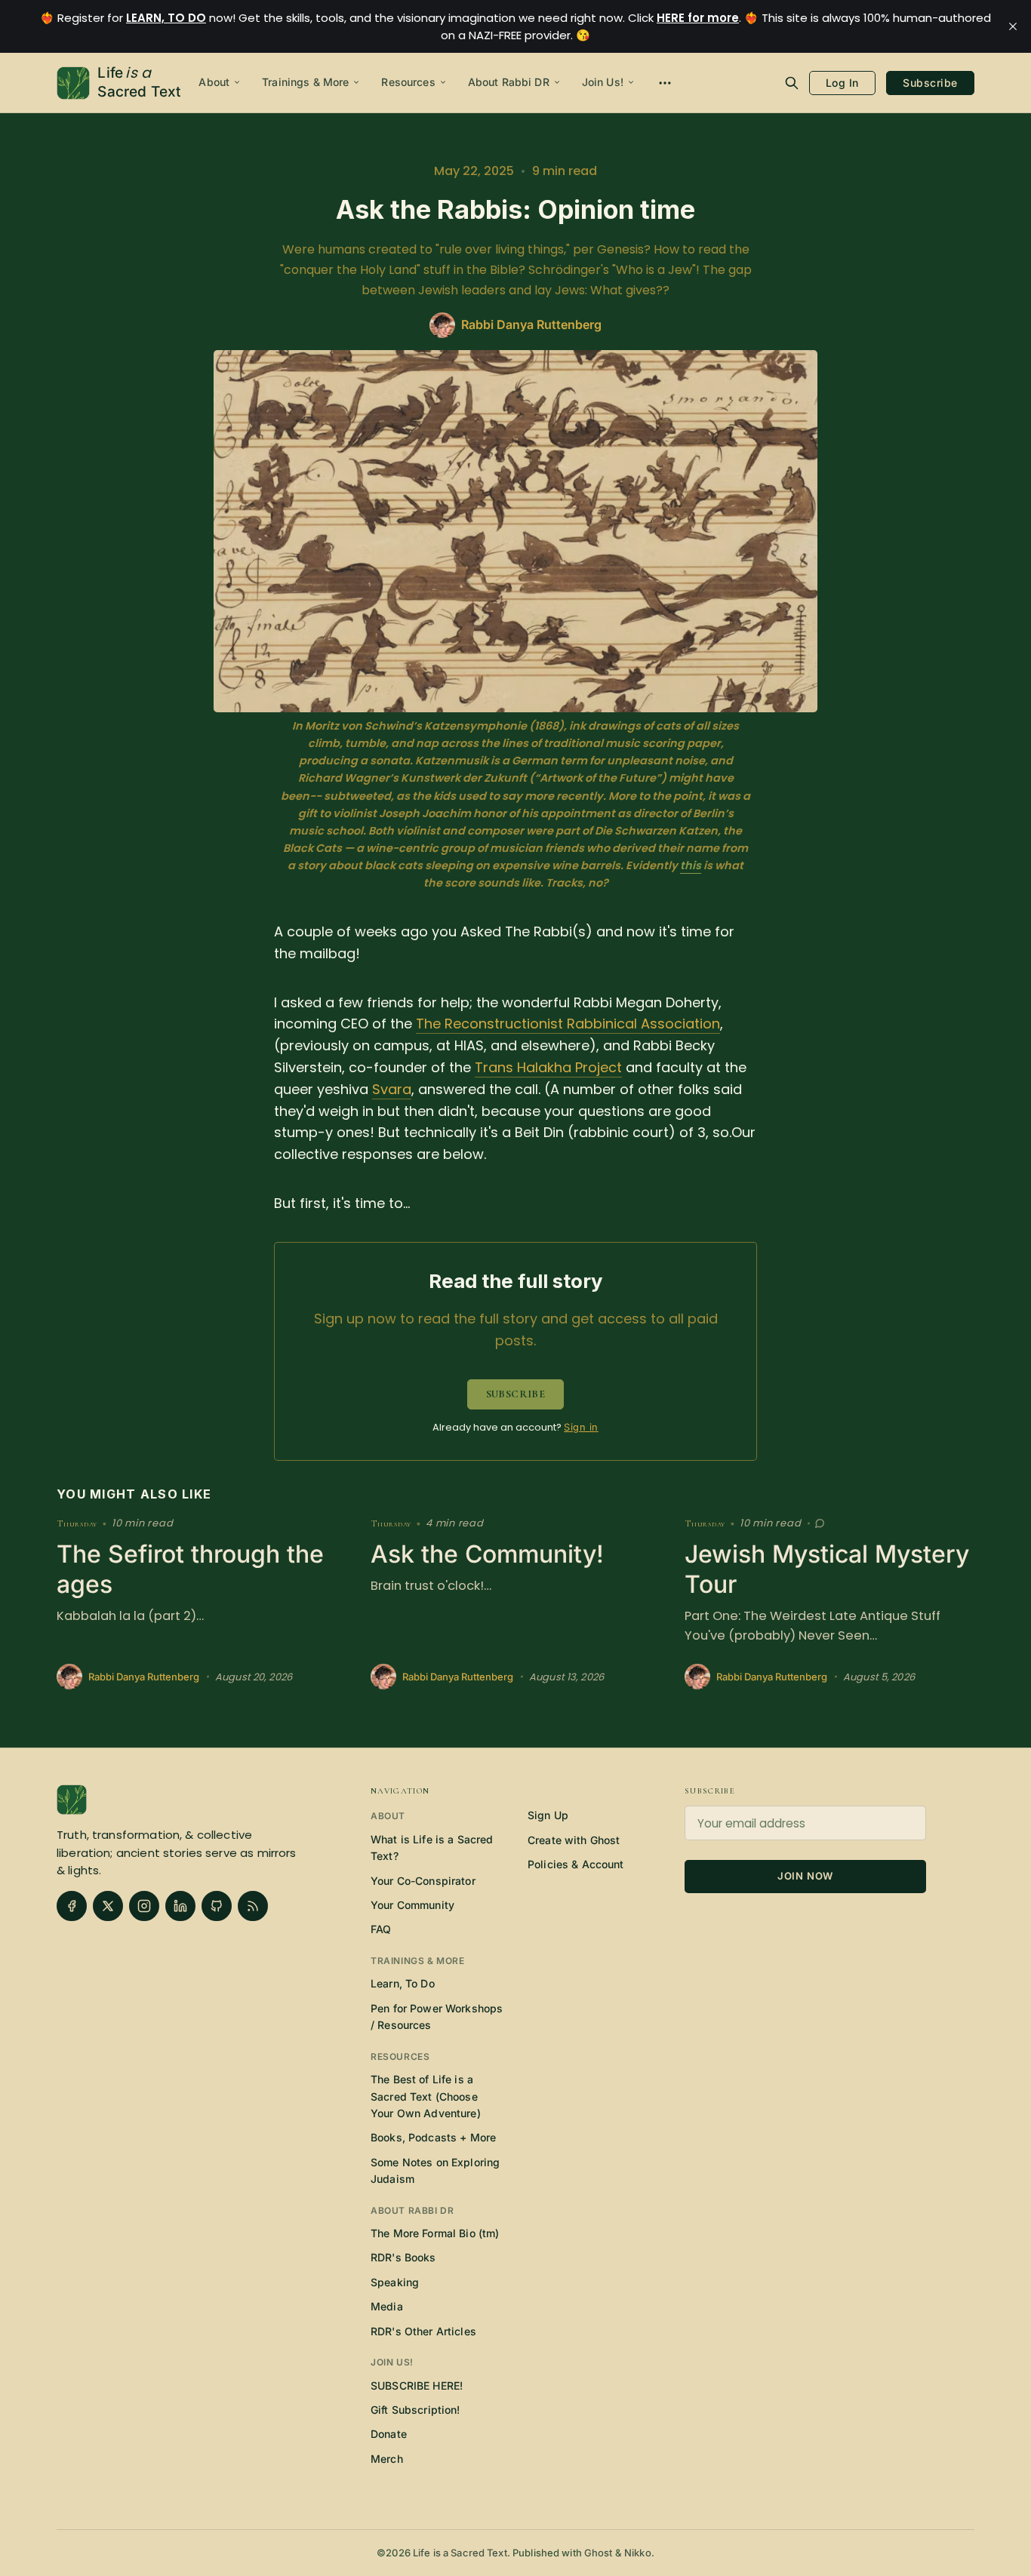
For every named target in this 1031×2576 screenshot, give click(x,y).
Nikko (638, 2553)
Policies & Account (576, 1864)
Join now (805, 1876)
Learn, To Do (403, 1983)
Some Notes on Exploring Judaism (435, 2170)
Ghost (599, 2553)
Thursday (77, 1524)
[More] (665, 83)
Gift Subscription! (415, 2410)
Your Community (412, 1905)
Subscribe (930, 83)
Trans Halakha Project (548, 1067)
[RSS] (253, 1906)
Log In (842, 83)
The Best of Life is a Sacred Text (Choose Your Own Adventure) (426, 2096)
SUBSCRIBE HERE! (417, 2385)
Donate (389, 2434)
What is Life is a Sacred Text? (432, 1847)
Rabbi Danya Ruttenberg (144, 1677)
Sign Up (548, 1815)
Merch (387, 2459)
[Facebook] (72, 1906)
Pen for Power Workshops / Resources (437, 2017)
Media (387, 2306)
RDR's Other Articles (423, 2331)
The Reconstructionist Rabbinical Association (568, 1024)
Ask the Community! (487, 1554)
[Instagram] (144, 1906)
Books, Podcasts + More (433, 2137)
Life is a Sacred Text (460, 2553)
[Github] (217, 1906)
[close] (1013, 26)
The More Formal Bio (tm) (435, 2233)
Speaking (395, 2282)
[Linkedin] (180, 1906)
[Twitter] (108, 1906)
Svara (392, 1089)
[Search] (792, 83)
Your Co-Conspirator (423, 1881)
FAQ (381, 1929)
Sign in (581, 1427)
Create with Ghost (574, 1840)
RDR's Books (403, 2257)
